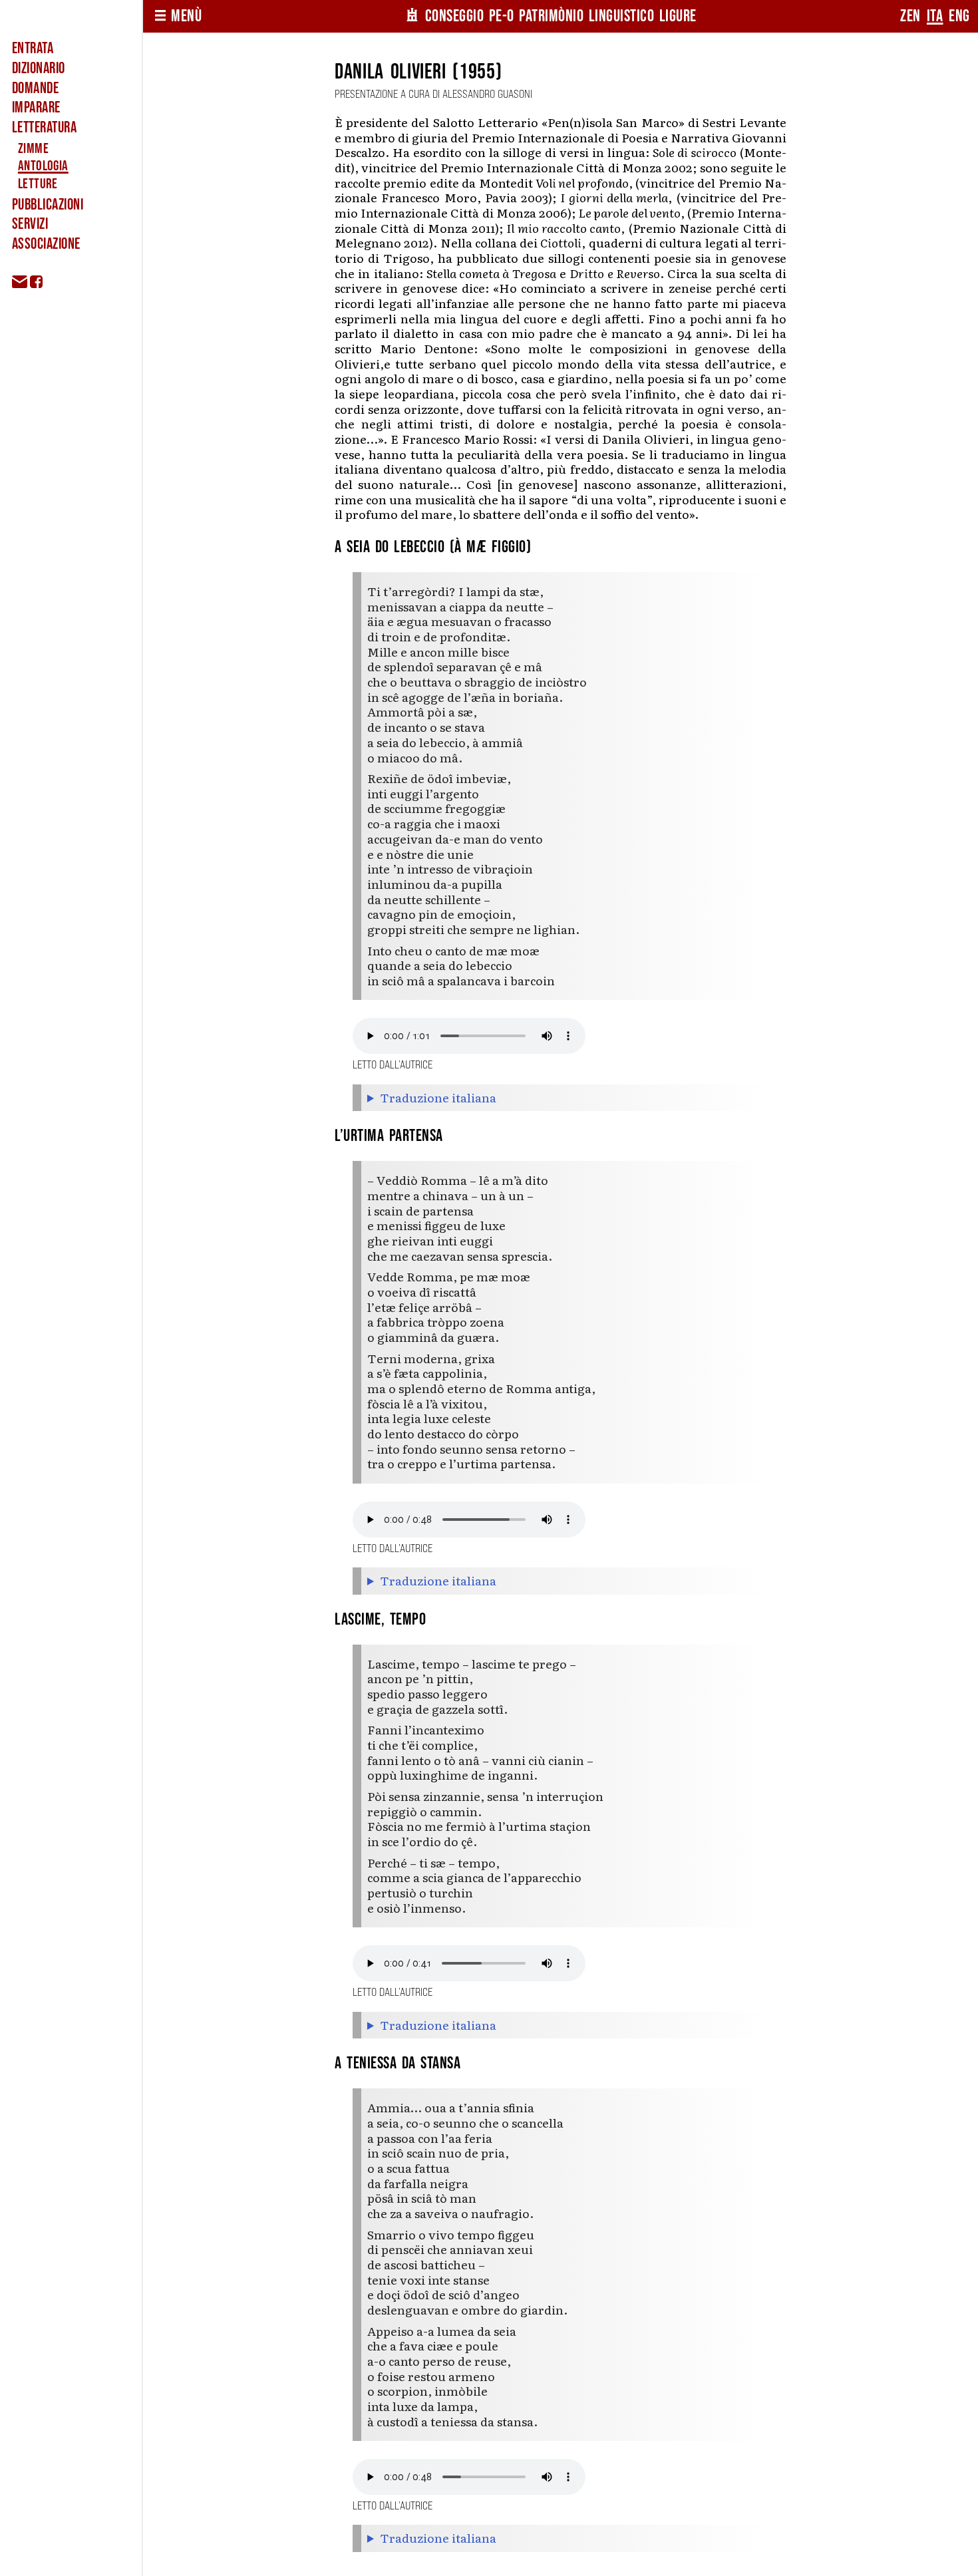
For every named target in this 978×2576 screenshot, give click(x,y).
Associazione (46, 244)
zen (910, 16)
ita (935, 16)
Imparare (36, 108)
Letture (38, 184)
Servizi (30, 224)
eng (959, 16)
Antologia (43, 166)
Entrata (33, 49)
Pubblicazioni (48, 205)
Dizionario (39, 69)
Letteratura (44, 128)
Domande (35, 88)
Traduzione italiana (438, 1098)
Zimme (33, 149)
